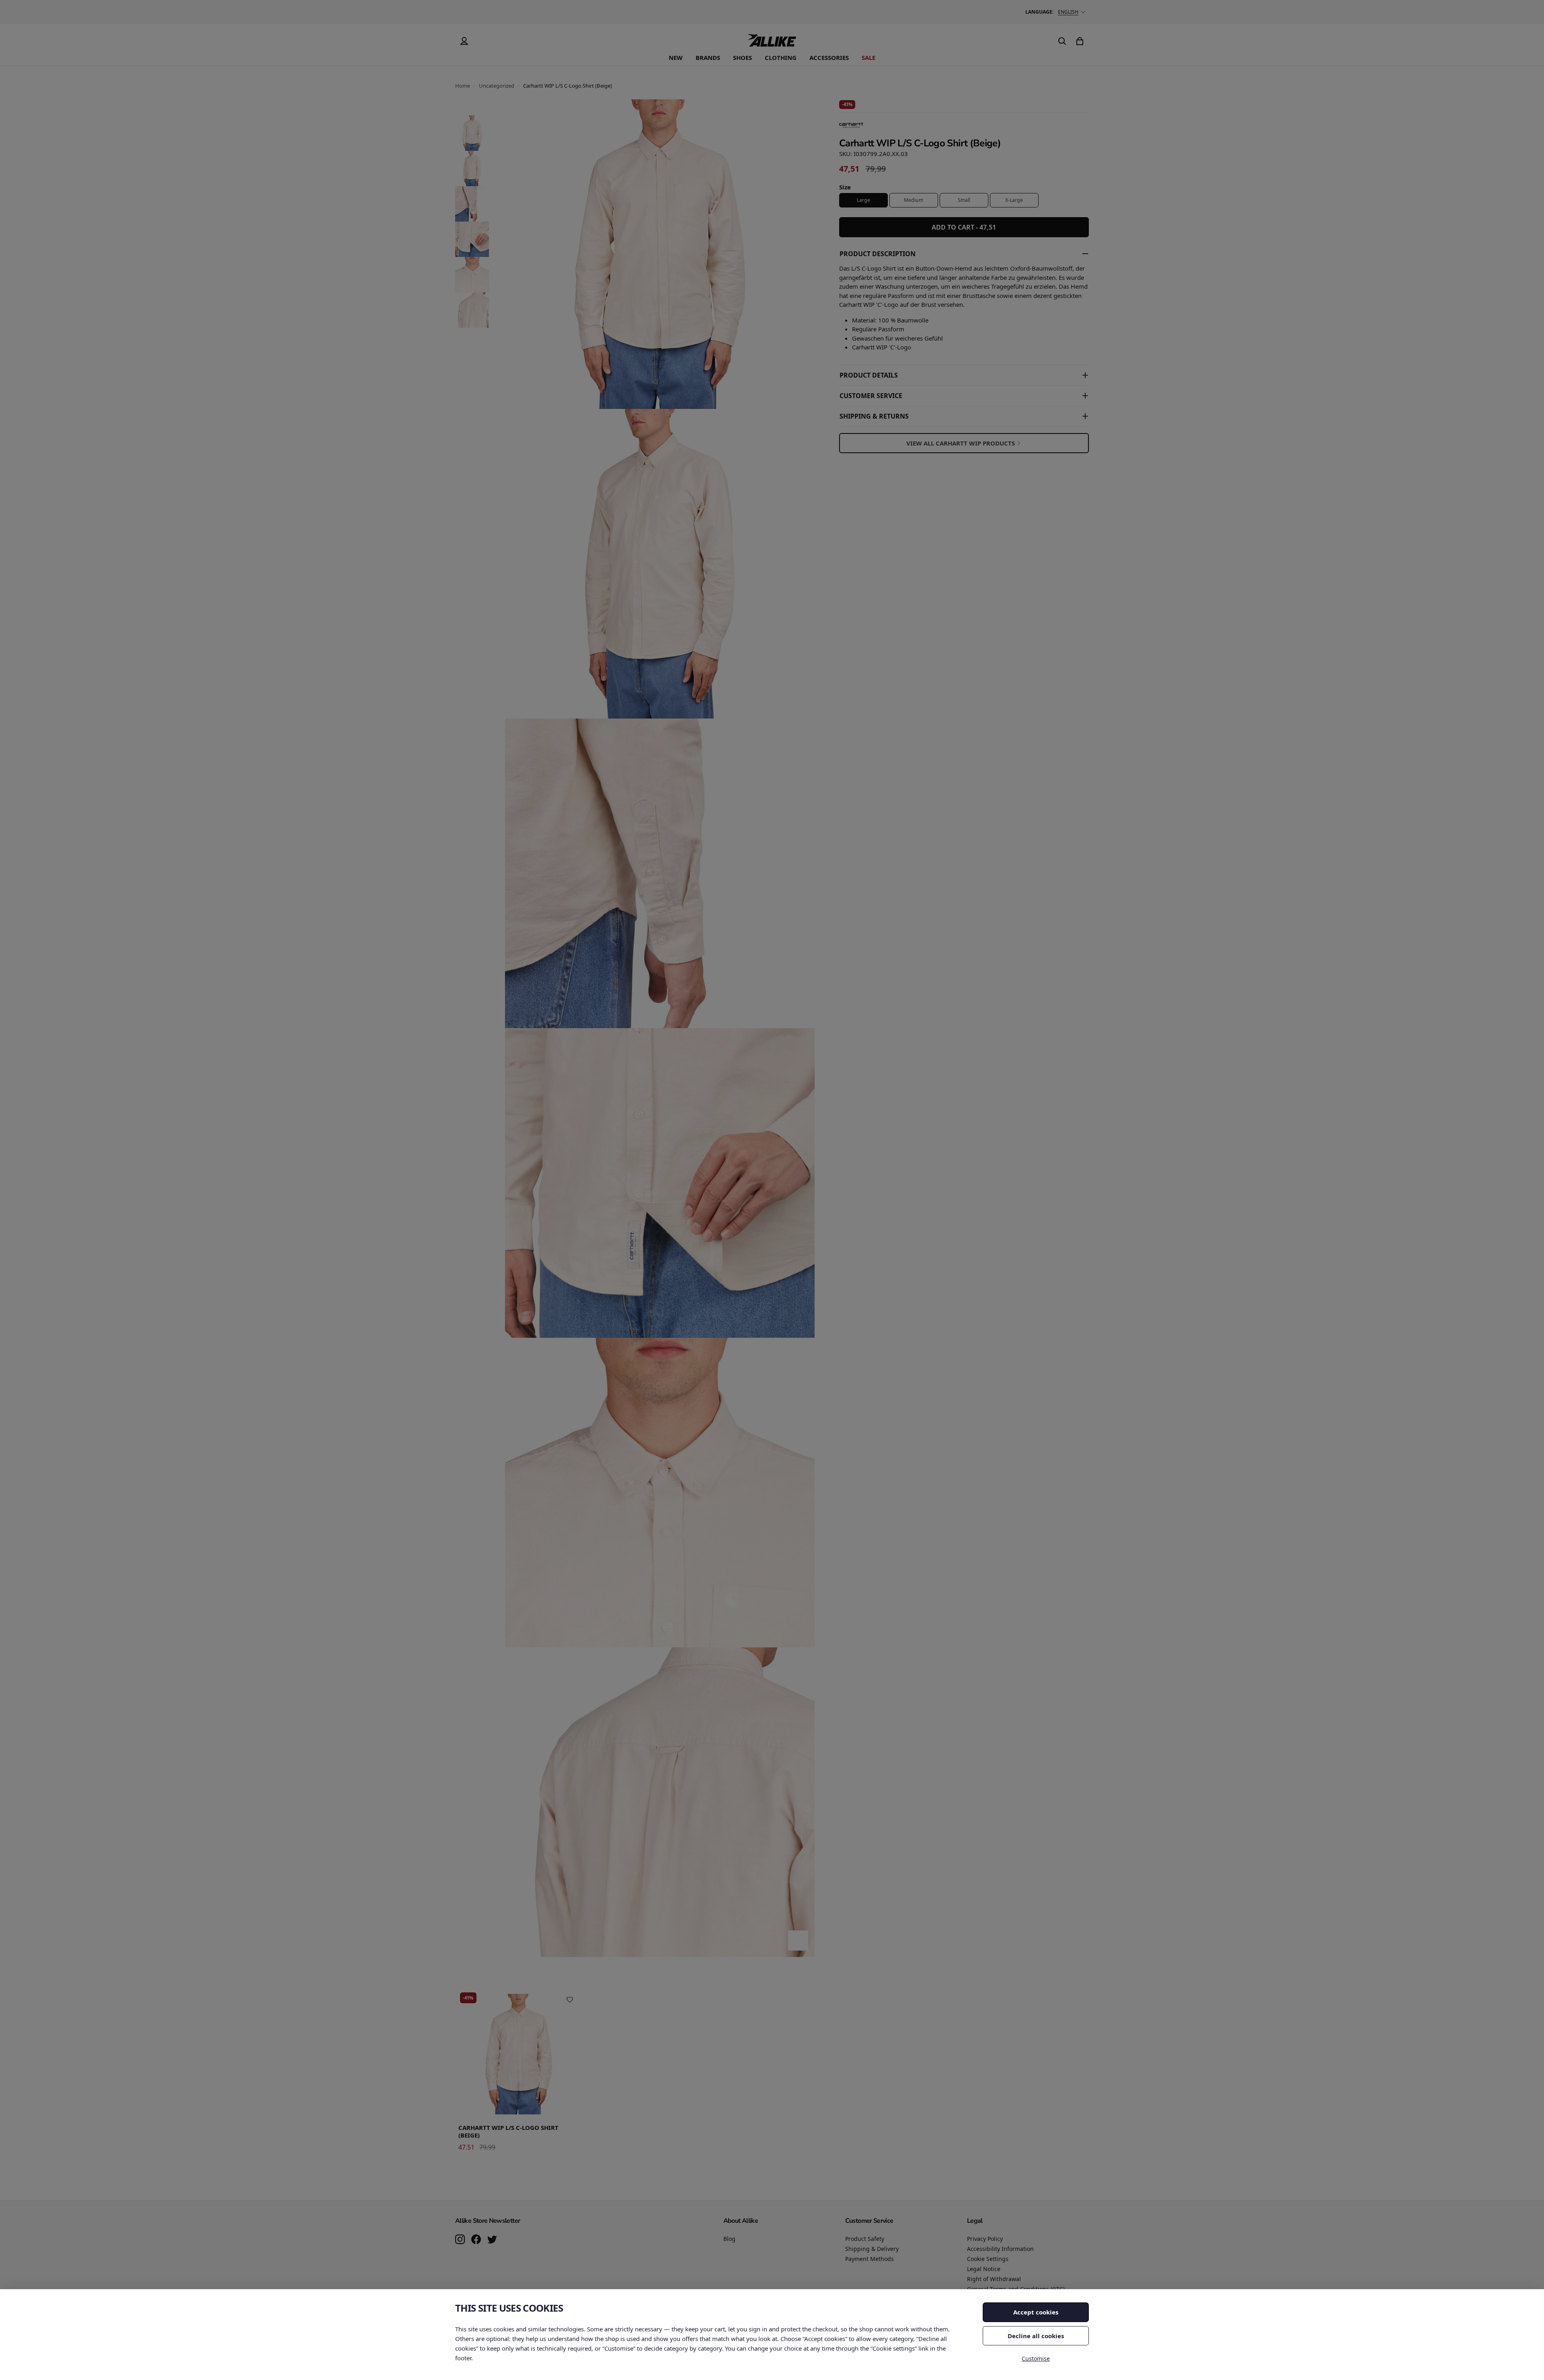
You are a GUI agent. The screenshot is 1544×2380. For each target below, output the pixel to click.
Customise (1036, 2358)
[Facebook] (476, 2240)
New (676, 57)
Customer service (871, 396)
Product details (869, 375)
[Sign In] (464, 41)
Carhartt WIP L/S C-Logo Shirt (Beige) (508, 2132)
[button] (472, 133)
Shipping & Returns (874, 416)
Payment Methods (870, 2259)
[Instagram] (460, 2240)
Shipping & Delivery (872, 2249)
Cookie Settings (988, 2259)
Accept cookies (1036, 2312)
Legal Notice (984, 2269)
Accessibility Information (1000, 2249)
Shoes (742, 57)
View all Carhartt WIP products (961, 443)
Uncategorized (497, 86)
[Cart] (1080, 41)
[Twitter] (492, 2240)
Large (863, 200)
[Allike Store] (772, 43)
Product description (878, 254)
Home (463, 86)
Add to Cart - (964, 227)
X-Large (1014, 200)
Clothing (781, 57)
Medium (914, 200)
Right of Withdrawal (994, 2279)
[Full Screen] (798, 1941)
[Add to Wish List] (570, 2000)
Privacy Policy (985, 2239)
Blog (729, 2239)
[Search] (1062, 41)
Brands (708, 57)
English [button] (1068, 12)
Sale (868, 57)
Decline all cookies (1036, 2336)
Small (964, 200)
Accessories (829, 57)
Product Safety (865, 2239)
